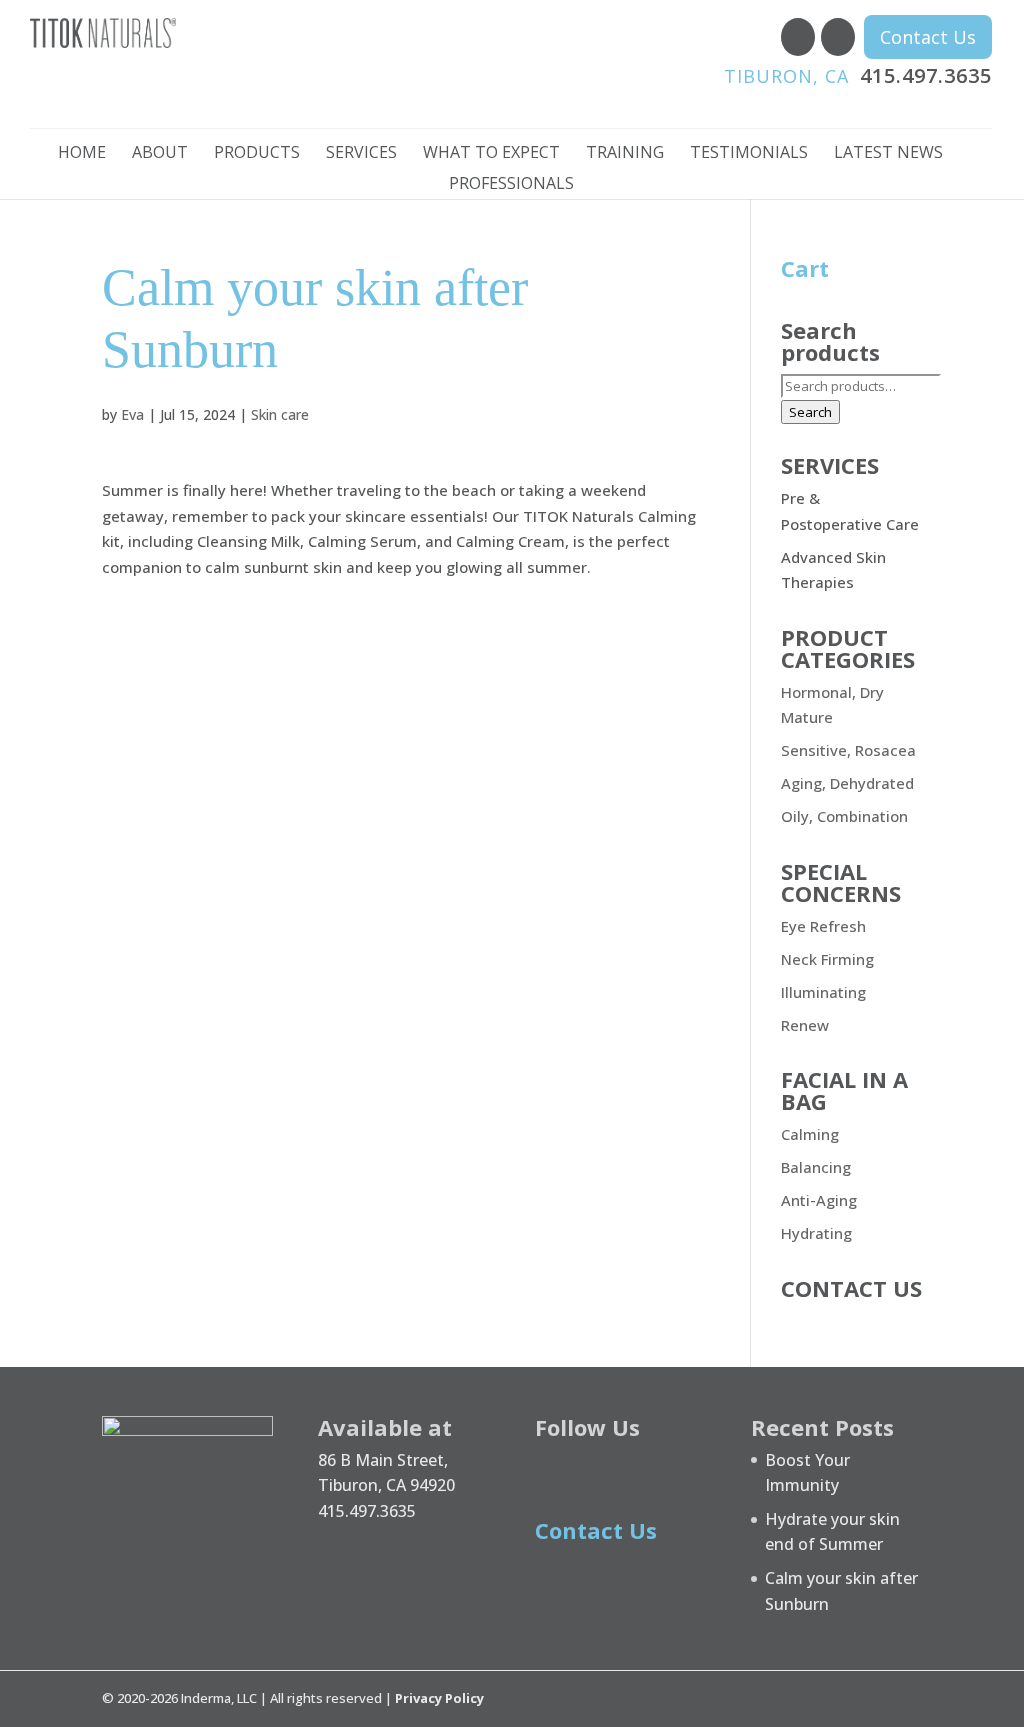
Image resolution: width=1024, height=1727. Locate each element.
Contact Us (928, 37)
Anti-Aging (819, 1200)
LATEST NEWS (888, 154)
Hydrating (816, 1233)
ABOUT (160, 154)
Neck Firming (827, 959)
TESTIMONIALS (749, 154)
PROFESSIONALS (511, 185)
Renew (805, 1025)
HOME (82, 154)
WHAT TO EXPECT (491, 154)
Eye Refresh (823, 926)
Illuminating (823, 992)
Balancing (816, 1167)
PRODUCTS (257, 154)
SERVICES (361, 154)
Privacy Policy (439, 1698)
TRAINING (625, 154)
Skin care (280, 414)
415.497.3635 (858, 75)
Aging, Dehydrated (847, 783)
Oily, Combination (844, 816)
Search (810, 412)
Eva (132, 414)
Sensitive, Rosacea (848, 750)
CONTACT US (851, 1288)
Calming (810, 1134)
